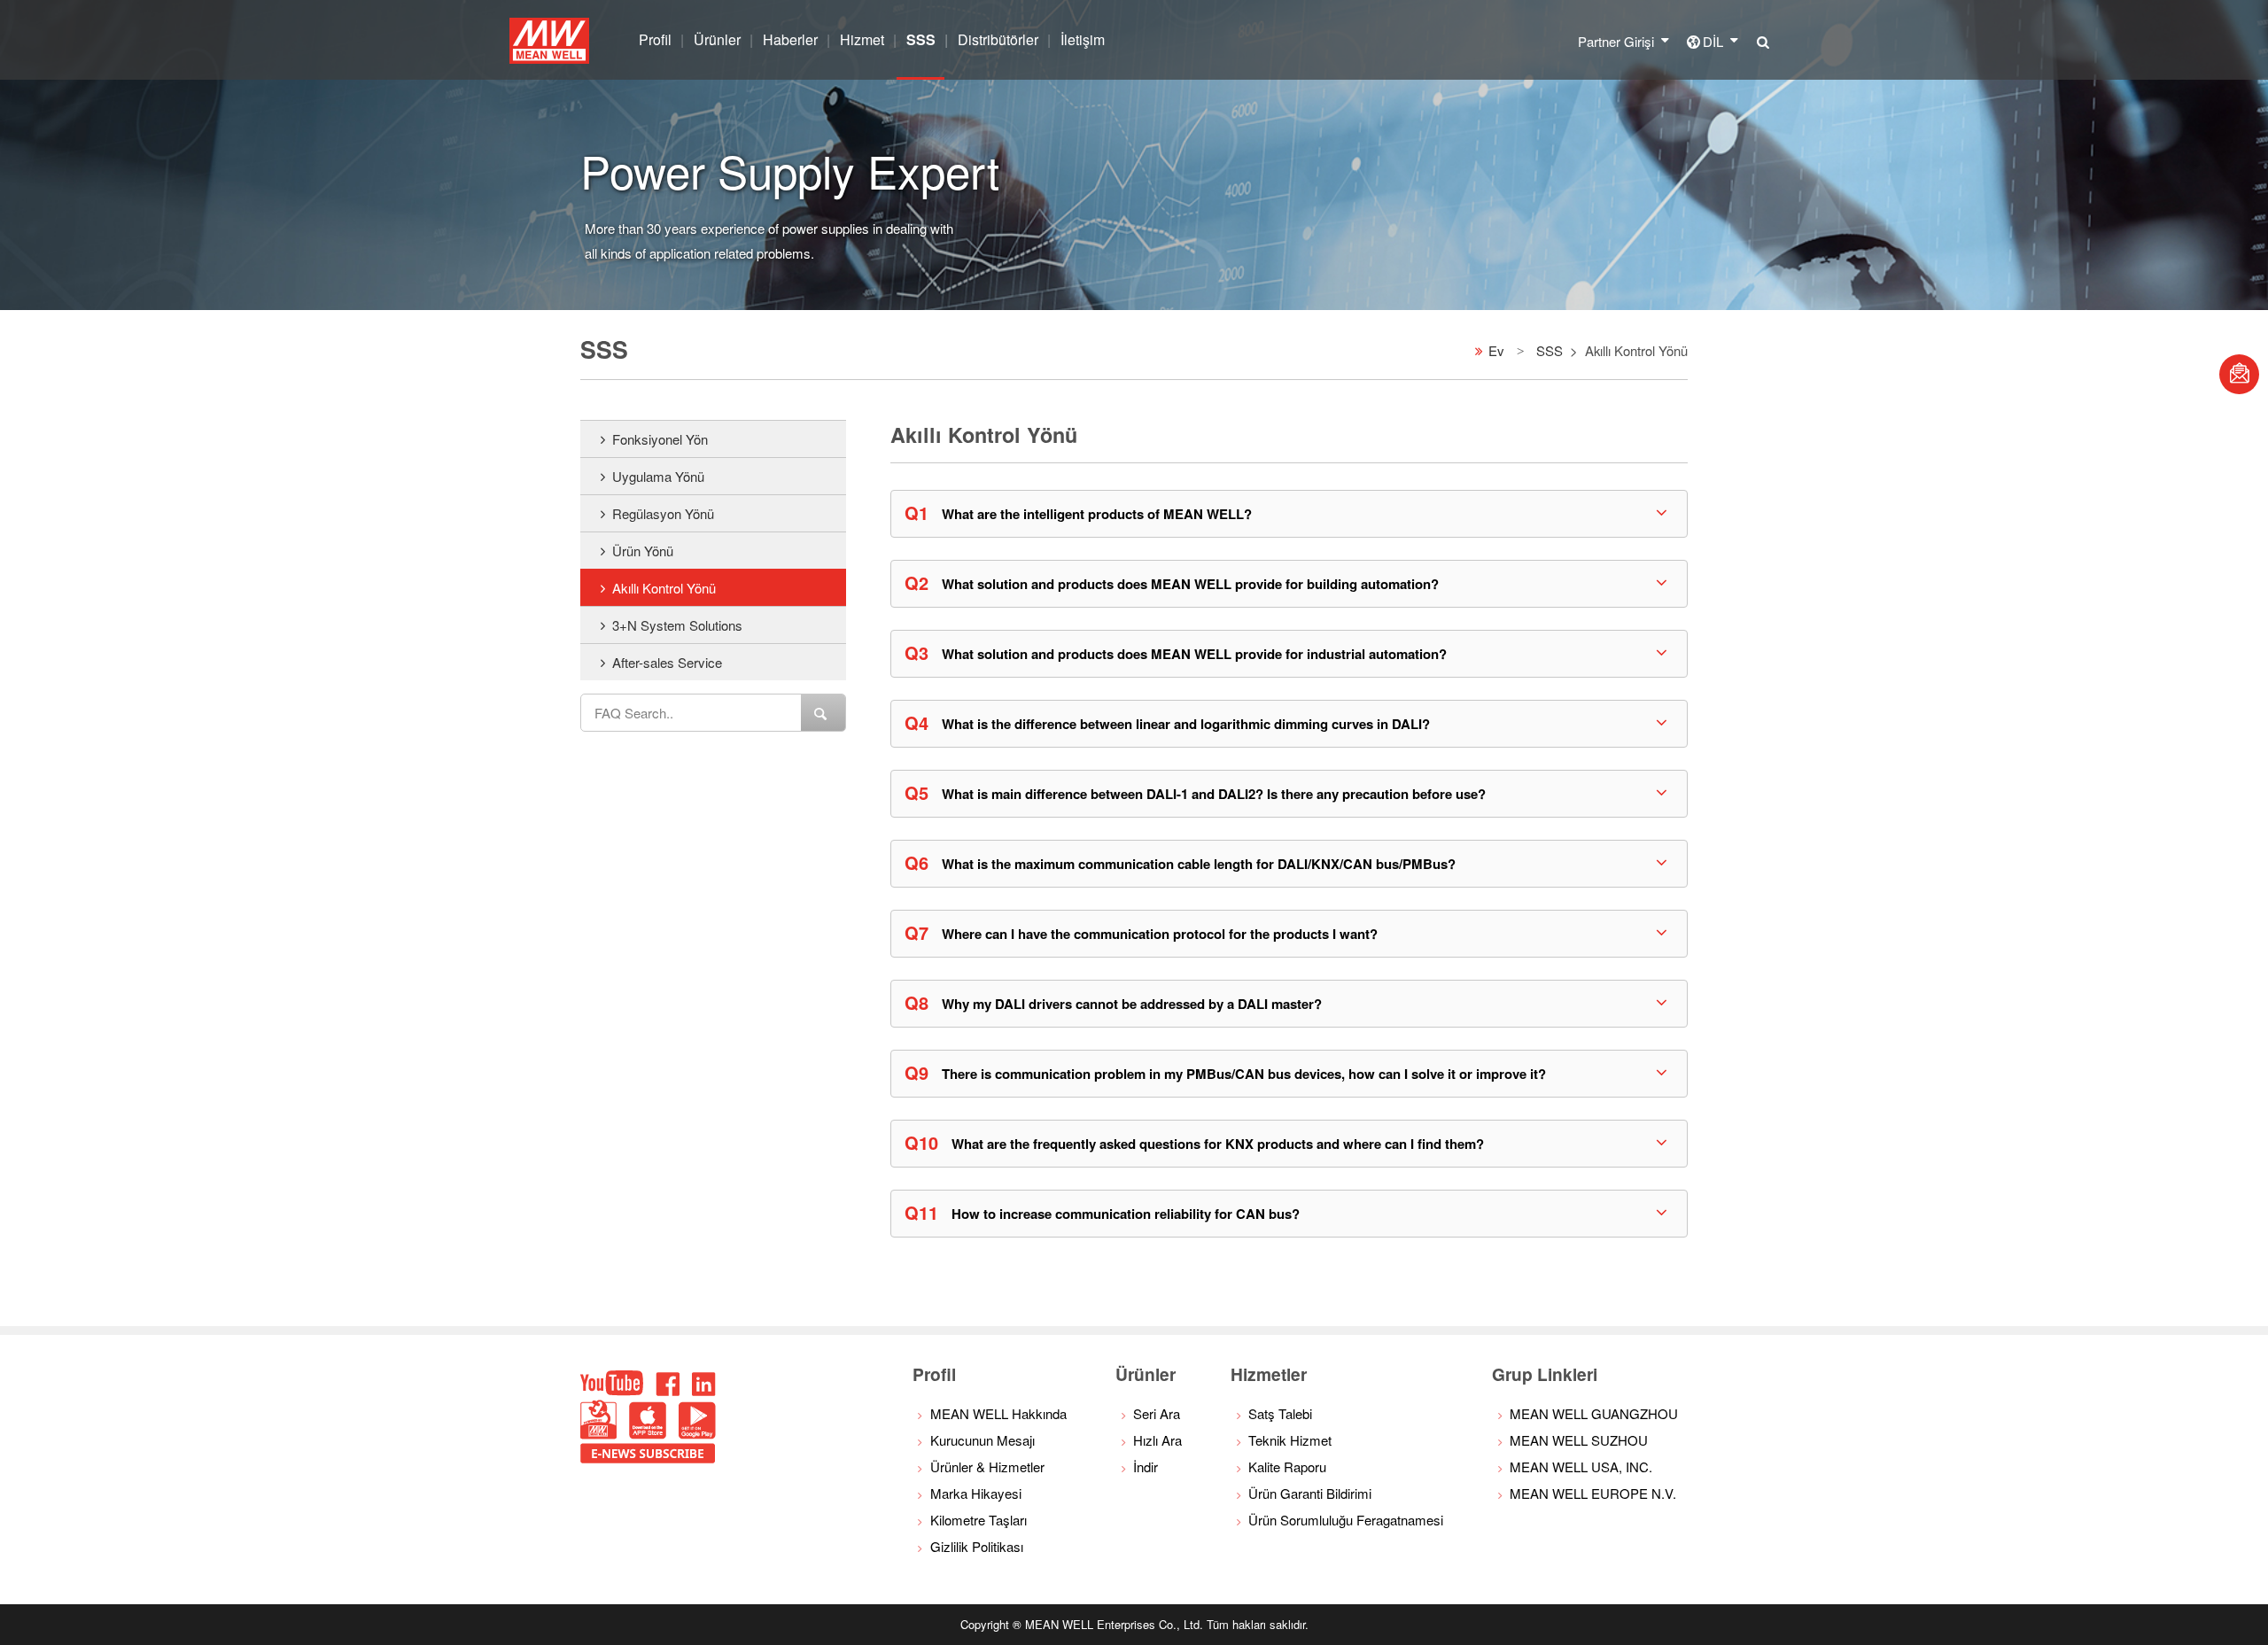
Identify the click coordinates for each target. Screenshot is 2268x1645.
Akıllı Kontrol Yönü (664, 588)
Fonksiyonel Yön (660, 439)
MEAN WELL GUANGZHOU (1594, 1413)
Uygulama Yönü (658, 476)
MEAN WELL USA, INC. (1581, 1467)
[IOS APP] (648, 1434)
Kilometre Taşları (979, 1520)
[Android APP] (697, 1434)
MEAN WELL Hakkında (998, 1413)
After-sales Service (667, 662)
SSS (1550, 349)
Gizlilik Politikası (977, 1546)
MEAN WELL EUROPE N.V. (1593, 1493)
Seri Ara (1157, 1413)
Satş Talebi (1280, 1413)
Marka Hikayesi (976, 1493)
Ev (1496, 349)
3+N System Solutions (677, 625)
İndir (1146, 1467)
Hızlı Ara (1157, 1440)
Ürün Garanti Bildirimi (1310, 1493)
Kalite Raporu (1287, 1467)
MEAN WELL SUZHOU (1579, 1440)
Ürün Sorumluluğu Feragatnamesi (1346, 1520)
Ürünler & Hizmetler (987, 1467)
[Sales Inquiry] (2239, 374)
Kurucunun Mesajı (983, 1440)
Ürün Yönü (643, 551)
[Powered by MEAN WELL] (598, 1434)
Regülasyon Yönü (663, 513)
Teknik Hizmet (1290, 1440)
